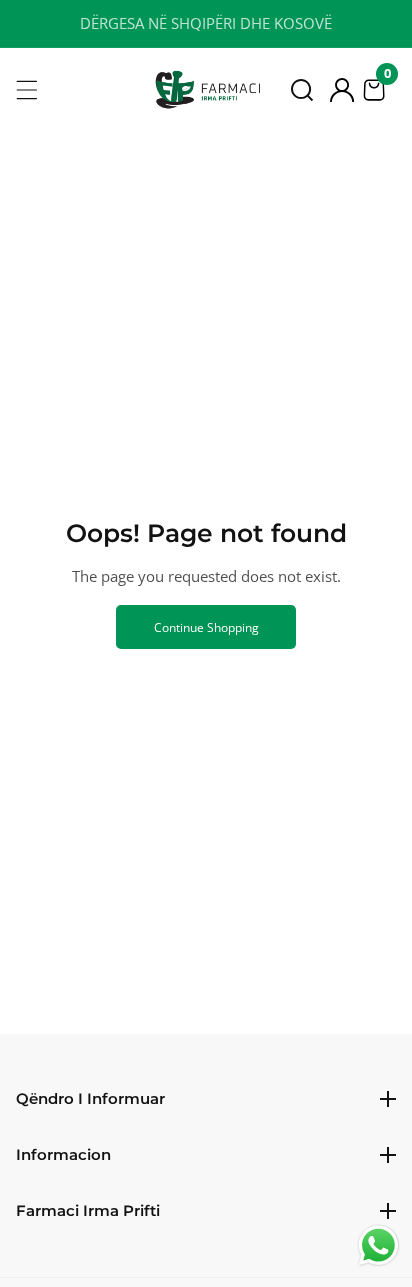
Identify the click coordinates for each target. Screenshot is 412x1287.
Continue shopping (206, 627)
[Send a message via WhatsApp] (378, 1245)
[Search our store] (302, 90)
